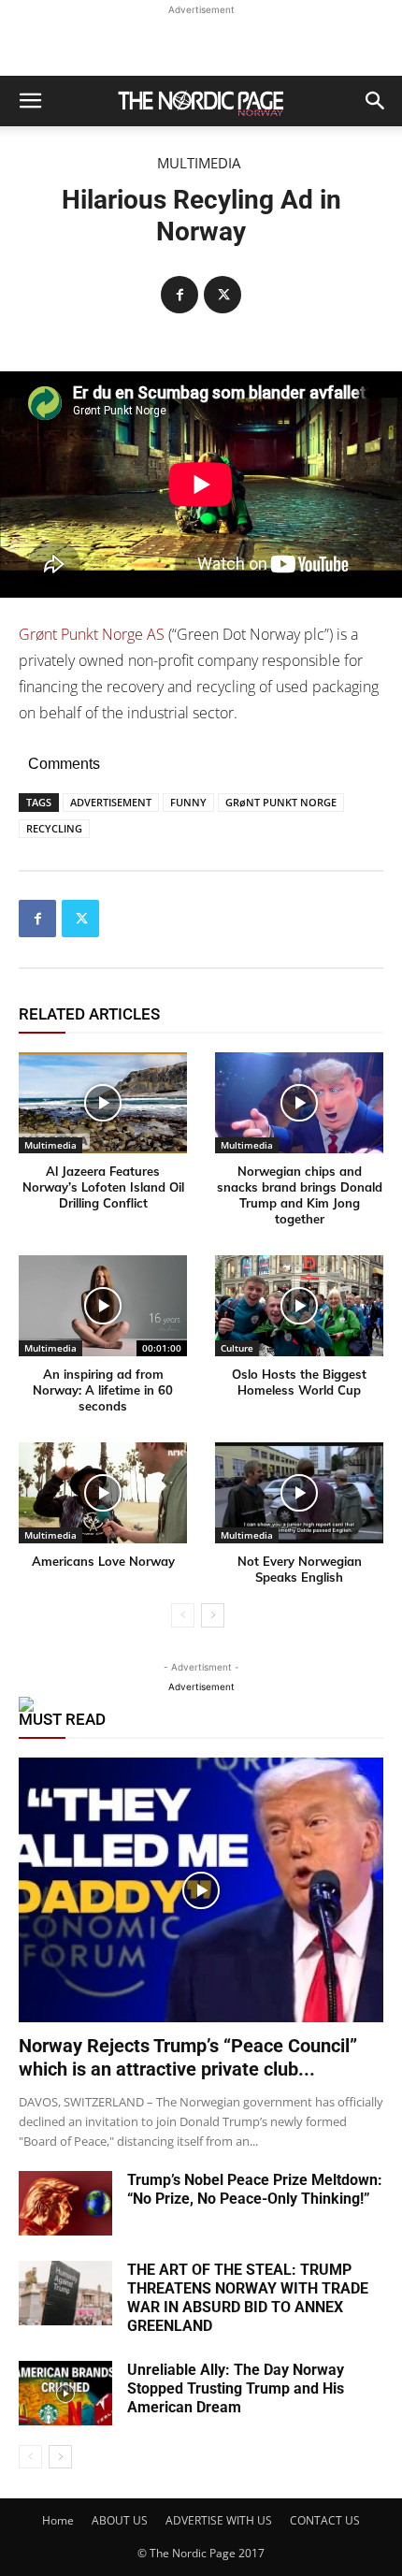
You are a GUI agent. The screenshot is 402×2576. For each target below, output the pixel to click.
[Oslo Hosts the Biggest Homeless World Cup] (299, 1306)
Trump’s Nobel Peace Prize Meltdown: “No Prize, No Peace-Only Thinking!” (255, 2189)
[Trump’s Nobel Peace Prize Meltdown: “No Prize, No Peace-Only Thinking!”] (65, 2203)
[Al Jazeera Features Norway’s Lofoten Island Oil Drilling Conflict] (103, 1103)
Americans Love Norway (103, 1561)
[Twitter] (223, 295)
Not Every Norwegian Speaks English (300, 1569)
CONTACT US (325, 2520)
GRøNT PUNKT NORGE (281, 802)
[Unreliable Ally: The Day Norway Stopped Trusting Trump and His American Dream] (65, 2393)
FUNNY (188, 802)
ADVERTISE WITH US (219, 2520)
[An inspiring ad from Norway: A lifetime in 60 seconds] (103, 1306)
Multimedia (199, 163)
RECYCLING (54, 828)
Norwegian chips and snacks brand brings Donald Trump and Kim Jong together (300, 1195)
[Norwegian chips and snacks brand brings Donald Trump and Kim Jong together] (299, 1103)
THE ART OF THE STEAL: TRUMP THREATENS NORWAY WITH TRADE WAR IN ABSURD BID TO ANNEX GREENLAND (248, 2298)
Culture (237, 1348)
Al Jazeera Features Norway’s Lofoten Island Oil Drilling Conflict (103, 1187)
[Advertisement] (201, 43)
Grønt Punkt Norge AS (92, 634)
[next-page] (213, 1615)
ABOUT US (120, 2520)
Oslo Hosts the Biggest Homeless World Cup (299, 1382)
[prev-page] (183, 1615)
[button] (30, 101)
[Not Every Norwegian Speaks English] (299, 1493)
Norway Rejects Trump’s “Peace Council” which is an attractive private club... (188, 2057)
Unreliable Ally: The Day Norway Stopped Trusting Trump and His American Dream (236, 2388)
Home (58, 2520)
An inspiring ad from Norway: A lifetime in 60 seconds (103, 1390)
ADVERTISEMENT (111, 802)
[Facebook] (179, 295)
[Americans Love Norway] (103, 1493)
